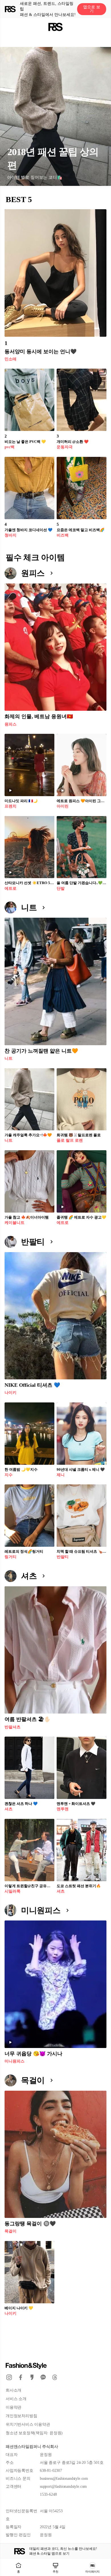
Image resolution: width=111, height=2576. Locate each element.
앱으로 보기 (92, 9)
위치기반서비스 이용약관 (28, 2424)
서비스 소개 (16, 2399)
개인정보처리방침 (21, 2416)
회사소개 (14, 2390)
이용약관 (14, 2407)
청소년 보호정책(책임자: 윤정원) (34, 2433)
